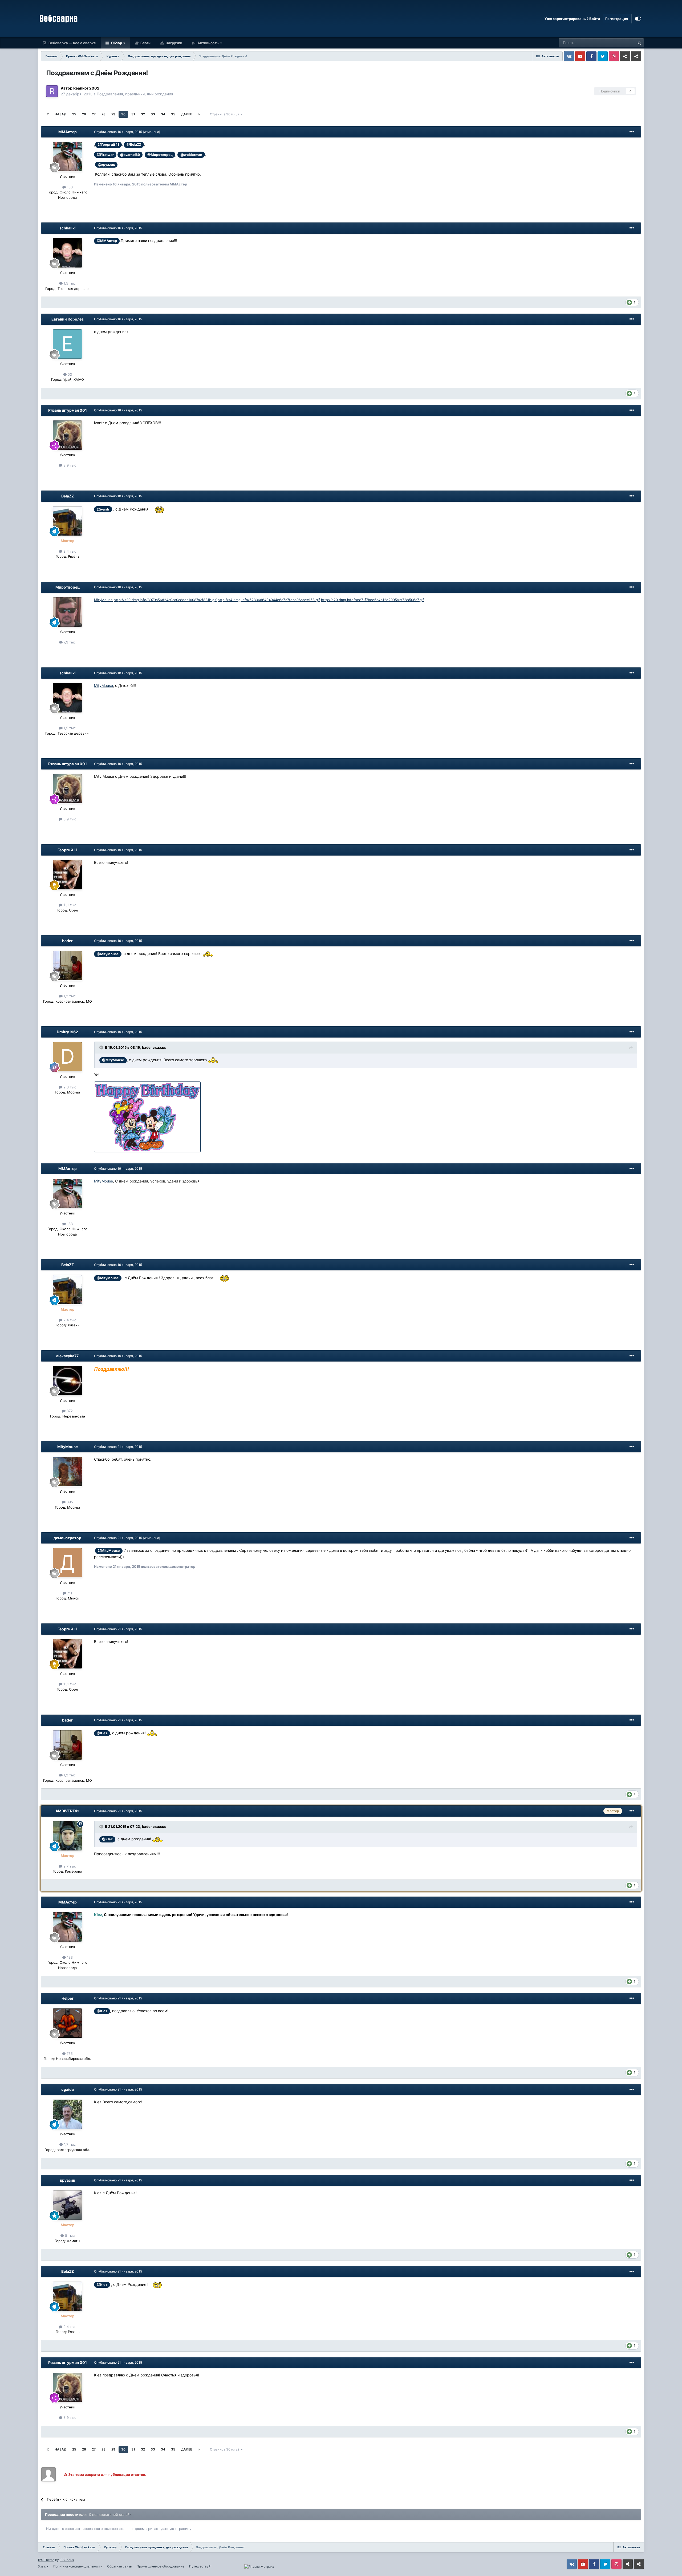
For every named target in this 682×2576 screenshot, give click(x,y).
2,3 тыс (69, 1087)
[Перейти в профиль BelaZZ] (67, 521)
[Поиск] (639, 43)
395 (69, 1502)
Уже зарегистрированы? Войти (572, 19)
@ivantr (103, 509)
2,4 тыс (69, 551)
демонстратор (67, 1538)
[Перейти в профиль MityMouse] (67, 1472)
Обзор (116, 43)
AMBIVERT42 (67, 1811)
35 (173, 114)
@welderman (191, 155)
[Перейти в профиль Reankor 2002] (52, 91)
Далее (187, 114)
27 (94, 114)
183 (69, 187)
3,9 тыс (69, 465)
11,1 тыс (69, 905)
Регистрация (617, 19)
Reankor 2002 (86, 88)
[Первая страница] (48, 114)
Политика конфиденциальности (78, 2566)
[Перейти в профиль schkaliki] (67, 253)
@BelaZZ (134, 145)
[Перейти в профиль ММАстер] (67, 157)
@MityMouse (108, 954)
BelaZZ (68, 496)
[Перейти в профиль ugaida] (67, 2114)
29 (113, 114)
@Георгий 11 (108, 145)
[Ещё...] (632, 132)
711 (69, 1593)
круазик (68, 2180)
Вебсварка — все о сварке (72, 43)
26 (84, 114)
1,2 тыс (69, 996)
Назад (60, 114)
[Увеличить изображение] (159, 509)
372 (69, 1411)
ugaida (68, 2089)
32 (143, 114)
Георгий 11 (68, 850)
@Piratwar (105, 155)
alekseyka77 (67, 1356)
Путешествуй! (200, 2566)
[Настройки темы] (638, 19)
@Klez (102, 1733)
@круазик (106, 165)
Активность (208, 43)
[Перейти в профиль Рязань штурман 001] (67, 435)
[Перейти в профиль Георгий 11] (67, 875)
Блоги (145, 43)
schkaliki (68, 228)
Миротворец (68, 587)
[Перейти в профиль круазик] (67, 2205)
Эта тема (621, 43)
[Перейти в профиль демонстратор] (67, 1563)
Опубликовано (118, 132)
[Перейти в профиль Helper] (67, 2023)
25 (74, 114)
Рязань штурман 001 (68, 410)
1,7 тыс (69, 2144)
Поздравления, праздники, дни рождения (135, 94)
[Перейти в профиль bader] (67, 966)
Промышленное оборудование (161, 2566)
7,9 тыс (69, 642)
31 (133, 114)
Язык (42, 2566)
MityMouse (103, 600)
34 (163, 114)
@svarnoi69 (130, 155)
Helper (68, 1998)
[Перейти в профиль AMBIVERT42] (67, 1836)
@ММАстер (107, 241)
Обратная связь (119, 2566)
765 (69, 2053)
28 (103, 114)
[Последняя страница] (199, 114)
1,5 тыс (69, 283)
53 (69, 374)
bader (67, 941)
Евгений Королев (68, 319)
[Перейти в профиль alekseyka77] (67, 1381)
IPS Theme (46, 2560)
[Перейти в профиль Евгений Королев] (67, 344)
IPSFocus (67, 2560)
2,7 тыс (69, 1866)
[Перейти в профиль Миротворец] (67, 612)
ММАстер (68, 132)
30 (123, 114)
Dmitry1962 (67, 1032)
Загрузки (174, 43)
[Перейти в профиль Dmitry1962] (67, 1057)
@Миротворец (160, 155)
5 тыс (69, 2235)
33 (153, 114)
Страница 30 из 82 (225, 114)
